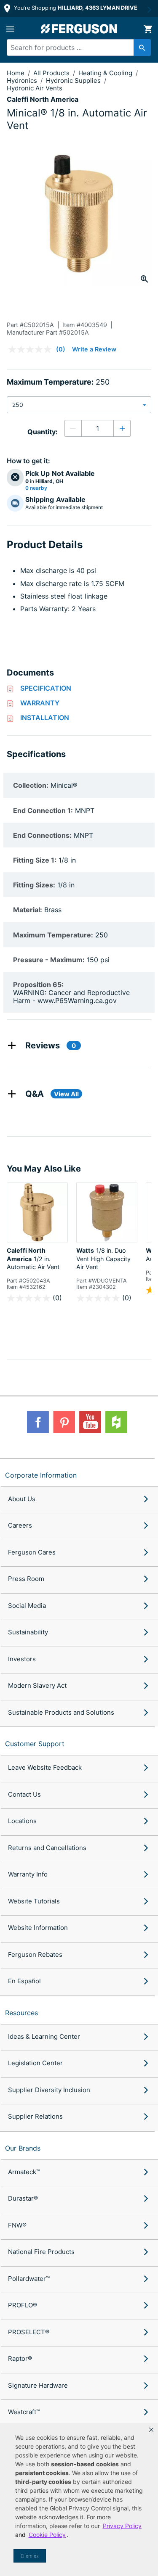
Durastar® (23, 2198)
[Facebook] (38, 1422)
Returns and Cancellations (47, 1848)
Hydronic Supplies (74, 80)
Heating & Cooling (106, 73)
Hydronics (23, 80)
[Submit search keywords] (142, 48)
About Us (22, 1499)
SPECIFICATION (46, 688)
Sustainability (28, 1632)
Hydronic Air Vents (35, 88)
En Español (24, 1981)
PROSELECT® (29, 2332)
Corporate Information (41, 1475)
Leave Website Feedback (45, 1767)
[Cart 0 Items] (148, 29)
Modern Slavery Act (37, 1685)
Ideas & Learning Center (44, 2036)
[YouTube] (90, 1422)
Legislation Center (35, 2063)
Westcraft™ (24, 2412)
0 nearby (36, 488)
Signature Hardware (38, 2385)
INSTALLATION (45, 718)
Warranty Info (28, 1874)
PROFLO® (23, 2305)
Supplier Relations (35, 2116)
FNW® (17, 2225)
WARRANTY (40, 703)
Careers (20, 1525)
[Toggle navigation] (10, 29)
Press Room (26, 1579)
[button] (151, 2430)
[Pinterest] (64, 1422)
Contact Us (24, 1794)
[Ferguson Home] (79, 29)
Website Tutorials (34, 1901)
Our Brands (23, 2148)
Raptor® (20, 2358)
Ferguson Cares (32, 1552)
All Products (52, 73)
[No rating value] (32, 349)
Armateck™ (24, 2172)
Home (16, 73)
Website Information (38, 1928)
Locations (22, 1821)
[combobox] (75, 48)
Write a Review (94, 349)
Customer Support (35, 1744)
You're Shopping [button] (75, 8)
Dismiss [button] (30, 2556)
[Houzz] (116, 1422)
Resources (21, 2013)
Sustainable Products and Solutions (61, 1712)
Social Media (27, 1606)
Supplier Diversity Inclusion (49, 2090)
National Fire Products (41, 2252)
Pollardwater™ (29, 2279)
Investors (22, 1659)
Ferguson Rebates (35, 1954)
